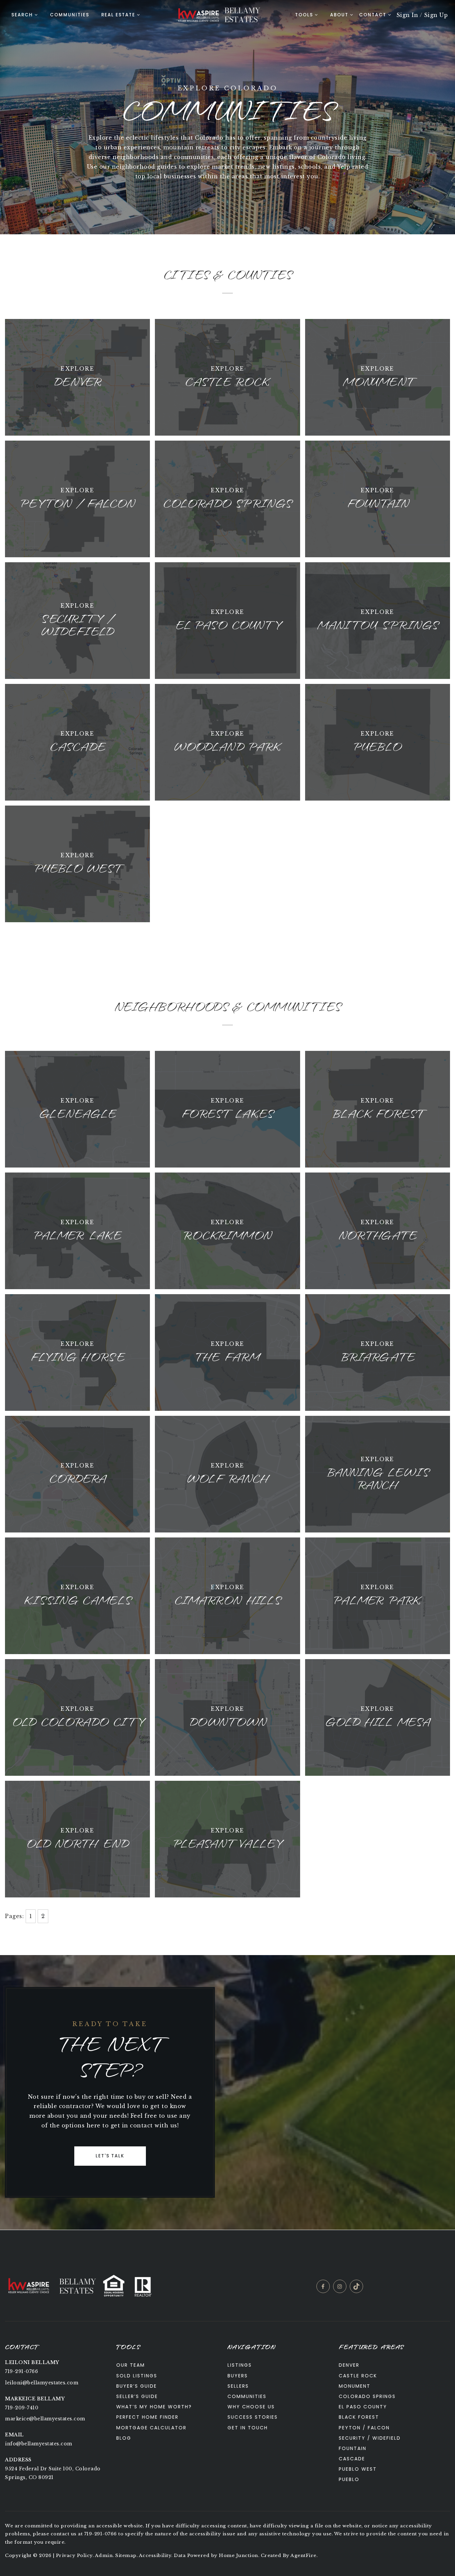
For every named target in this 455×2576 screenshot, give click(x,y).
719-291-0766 (21, 2371)
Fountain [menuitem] (353, 2448)
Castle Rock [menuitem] (358, 2376)
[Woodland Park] (227, 742)
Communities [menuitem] (70, 15)
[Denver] (77, 377)
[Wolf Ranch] (227, 1473)
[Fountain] (378, 498)
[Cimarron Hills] (227, 1595)
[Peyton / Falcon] (77, 498)
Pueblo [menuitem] (349, 2479)
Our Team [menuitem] (131, 2365)
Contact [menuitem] (374, 15)
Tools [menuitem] (304, 15)
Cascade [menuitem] (352, 2459)
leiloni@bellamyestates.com (42, 2383)
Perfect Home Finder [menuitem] (147, 2417)
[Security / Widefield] (77, 620)
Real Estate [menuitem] (118, 15)
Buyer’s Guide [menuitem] (137, 2386)
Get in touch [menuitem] (248, 2428)
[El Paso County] (227, 620)
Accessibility (155, 2556)
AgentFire (303, 2556)
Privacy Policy (74, 2556)
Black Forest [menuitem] (359, 2417)
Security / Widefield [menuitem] (370, 2438)
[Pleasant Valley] (227, 1838)
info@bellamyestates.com (39, 2444)
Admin (104, 2556)
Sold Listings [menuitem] (137, 2376)
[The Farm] (227, 1352)
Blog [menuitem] (124, 2438)
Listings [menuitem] (240, 2365)
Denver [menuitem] (349, 2365)
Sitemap (126, 2556)
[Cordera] (77, 1473)
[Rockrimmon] (227, 1230)
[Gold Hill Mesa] (378, 1717)
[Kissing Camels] (77, 1595)
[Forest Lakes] (227, 1109)
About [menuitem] (339, 15)
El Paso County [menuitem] (363, 2407)
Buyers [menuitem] (238, 2376)
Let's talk (110, 2156)
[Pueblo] (378, 742)
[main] (227, 1115)
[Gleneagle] (77, 1109)
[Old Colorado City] (77, 1717)
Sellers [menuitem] (238, 2386)
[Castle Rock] (227, 377)
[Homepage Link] (198, 14)
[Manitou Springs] (378, 620)
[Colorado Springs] (227, 498)
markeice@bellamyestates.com (45, 2419)
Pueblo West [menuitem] (358, 2469)
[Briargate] (378, 1352)
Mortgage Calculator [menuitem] (151, 2428)
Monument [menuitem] (355, 2386)
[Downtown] (227, 1717)
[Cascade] (77, 742)
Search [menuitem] (22, 15)
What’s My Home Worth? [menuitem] (154, 2407)
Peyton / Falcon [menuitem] (364, 2428)
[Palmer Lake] (77, 1230)
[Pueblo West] (77, 863)
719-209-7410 (22, 2408)
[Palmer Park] (378, 1595)
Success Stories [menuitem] (253, 2417)
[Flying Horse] (77, 1352)
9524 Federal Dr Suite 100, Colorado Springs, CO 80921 (53, 2473)
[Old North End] (77, 1838)
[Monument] (378, 377)
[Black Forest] (378, 1109)
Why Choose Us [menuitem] (251, 2407)
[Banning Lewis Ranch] (378, 1473)
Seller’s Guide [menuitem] (137, 2396)
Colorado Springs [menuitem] (367, 2396)
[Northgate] (378, 1230)
